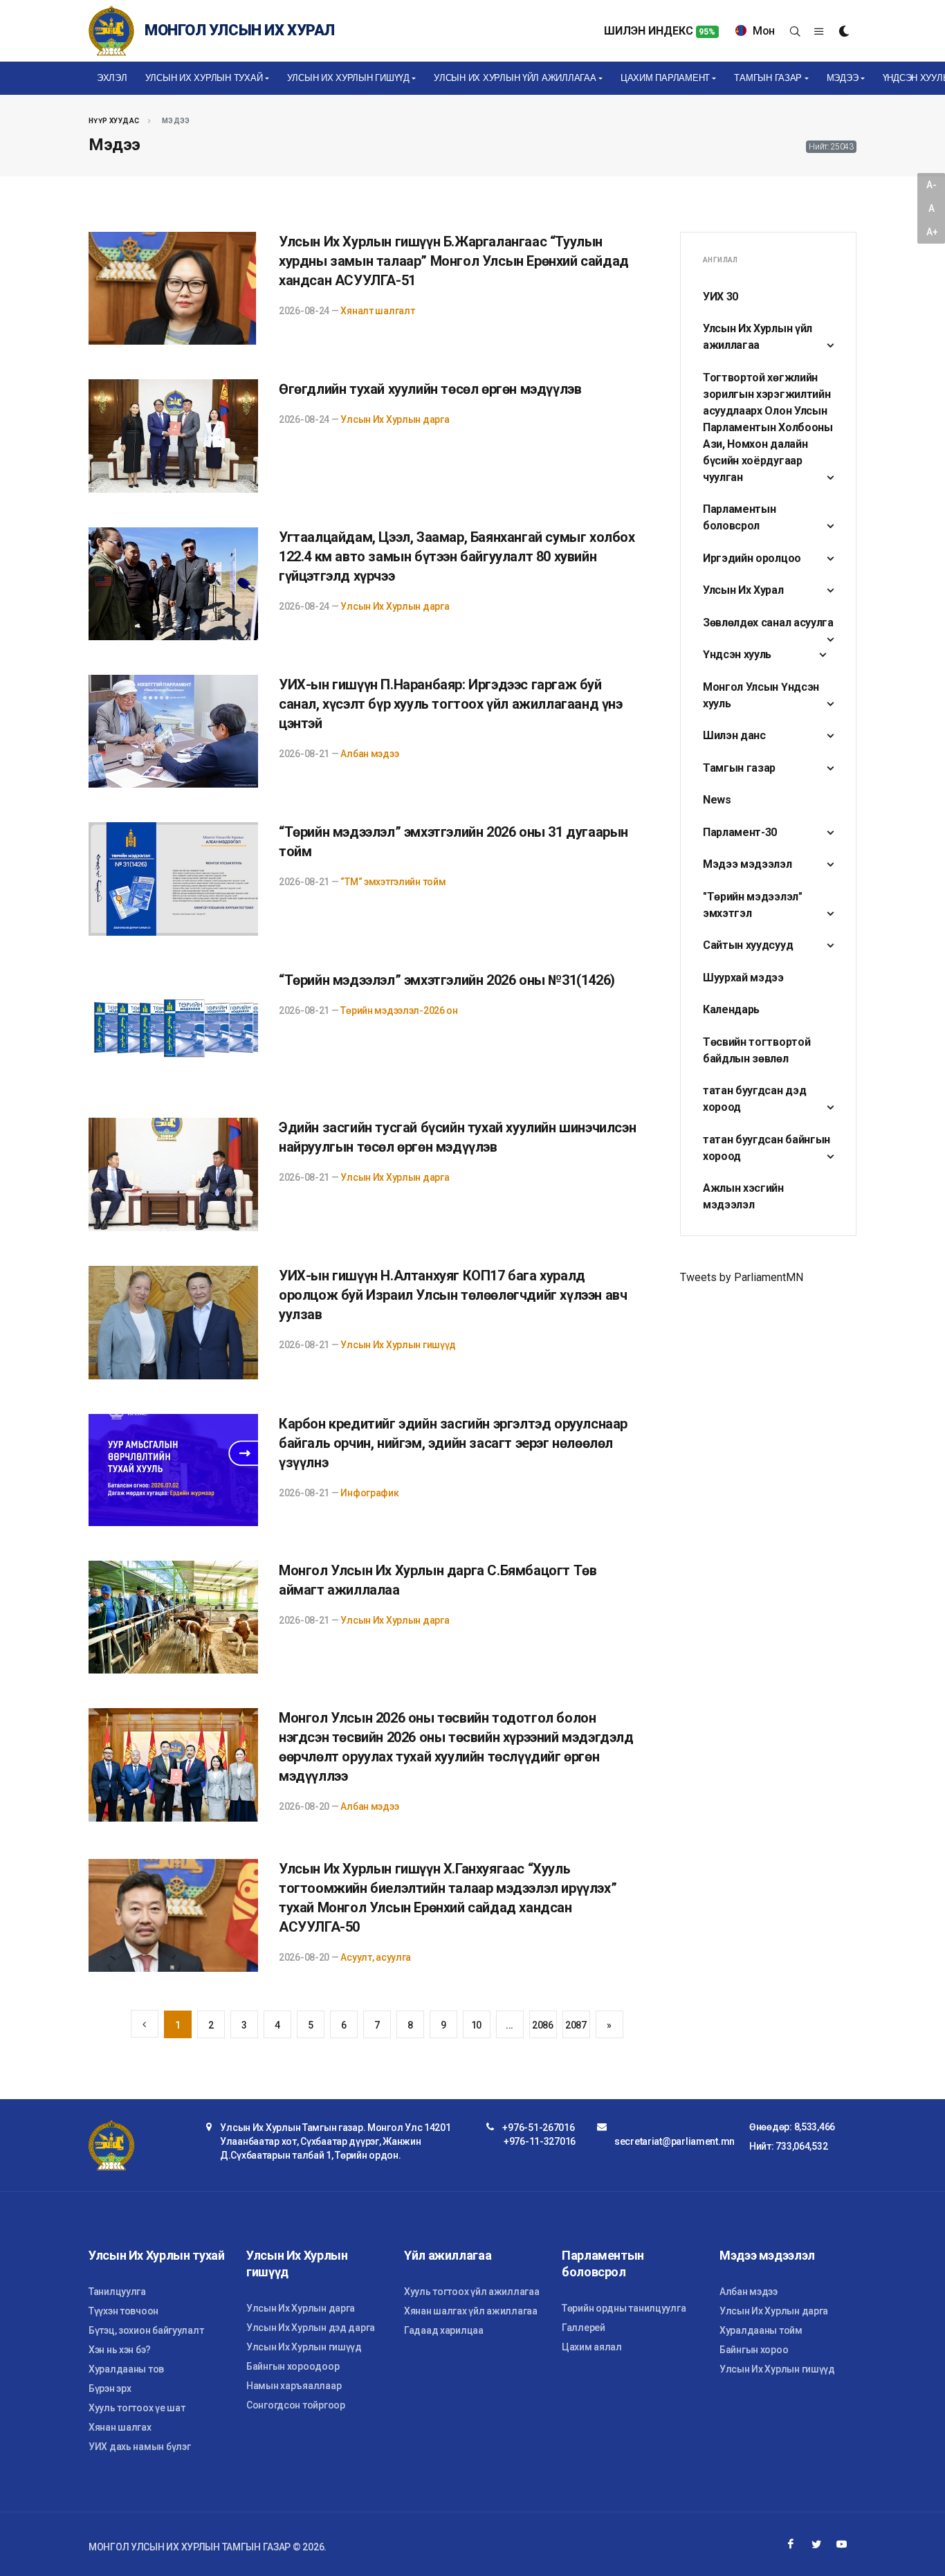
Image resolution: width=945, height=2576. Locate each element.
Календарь (731, 1009)
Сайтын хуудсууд (748, 945)
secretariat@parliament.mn (675, 2141)
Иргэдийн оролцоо (752, 558)
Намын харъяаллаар (294, 2386)
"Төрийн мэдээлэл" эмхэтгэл (753, 905)
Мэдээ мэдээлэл (747, 864)
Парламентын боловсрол (739, 517)
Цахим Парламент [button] (665, 78)
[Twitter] (816, 2544)
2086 (543, 2025)
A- (931, 185)
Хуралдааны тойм (761, 2330)
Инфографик (369, 1493)
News (717, 800)
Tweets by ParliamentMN (742, 1277)
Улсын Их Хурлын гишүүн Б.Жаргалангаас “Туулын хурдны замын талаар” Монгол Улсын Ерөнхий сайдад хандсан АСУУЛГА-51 (454, 261)
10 (476, 2025)
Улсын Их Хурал (743, 590)
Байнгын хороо (754, 2350)
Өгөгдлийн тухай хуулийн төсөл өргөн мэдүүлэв (430, 389)
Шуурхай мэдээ (743, 978)
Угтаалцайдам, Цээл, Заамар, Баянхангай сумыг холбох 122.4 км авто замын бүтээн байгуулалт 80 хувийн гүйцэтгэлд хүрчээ (457, 556)
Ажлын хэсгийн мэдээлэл (743, 1196)
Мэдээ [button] (843, 78)
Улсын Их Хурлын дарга (395, 419)
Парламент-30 (740, 832)
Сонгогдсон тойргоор (296, 2405)
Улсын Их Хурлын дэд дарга (311, 2328)
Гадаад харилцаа (444, 2330)
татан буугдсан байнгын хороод (767, 1148)
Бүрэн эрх (110, 2388)
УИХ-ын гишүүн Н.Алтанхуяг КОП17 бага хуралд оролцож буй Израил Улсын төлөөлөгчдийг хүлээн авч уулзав (453, 1295)
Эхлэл (112, 78)
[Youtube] (842, 2544)
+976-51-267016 (538, 2128)
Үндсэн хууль (737, 654)
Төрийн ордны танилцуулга (624, 2308)
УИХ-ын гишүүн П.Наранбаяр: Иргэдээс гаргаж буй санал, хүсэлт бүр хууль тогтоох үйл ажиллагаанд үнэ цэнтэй (451, 704)
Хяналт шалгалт (377, 311)
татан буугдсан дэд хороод (754, 1099)
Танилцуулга (117, 2292)
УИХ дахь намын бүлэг (139, 2447)
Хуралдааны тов (126, 2369)
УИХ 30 (721, 297)
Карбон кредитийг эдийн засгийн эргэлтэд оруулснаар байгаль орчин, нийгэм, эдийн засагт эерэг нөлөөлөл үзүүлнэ (453, 1443)
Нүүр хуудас (114, 121)
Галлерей (584, 2328)
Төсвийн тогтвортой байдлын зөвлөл (756, 1050)
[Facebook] (791, 2544)
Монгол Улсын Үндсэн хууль (761, 695)
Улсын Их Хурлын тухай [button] (204, 78)
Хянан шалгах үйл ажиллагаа (471, 2311)
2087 (576, 2025)
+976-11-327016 (540, 2141)
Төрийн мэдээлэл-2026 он (399, 1010)
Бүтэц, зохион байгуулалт (146, 2330)
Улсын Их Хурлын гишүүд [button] (348, 78)
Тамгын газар (739, 768)
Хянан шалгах (120, 2427)
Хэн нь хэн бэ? (120, 2350)
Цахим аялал (592, 2347)
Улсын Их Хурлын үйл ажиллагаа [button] (515, 78)
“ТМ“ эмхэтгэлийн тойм (393, 882)
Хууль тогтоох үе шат (137, 2408)
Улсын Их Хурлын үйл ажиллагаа (758, 337)
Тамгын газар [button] (768, 78)
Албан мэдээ (369, 754)
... (510, 2025)
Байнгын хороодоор (293, 2366)
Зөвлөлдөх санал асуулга (768, 623)
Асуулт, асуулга (376, 1957)
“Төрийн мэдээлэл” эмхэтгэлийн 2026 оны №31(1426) (447, 980)
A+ (932, 232)
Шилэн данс (734, 735)
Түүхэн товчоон (123, 2311)
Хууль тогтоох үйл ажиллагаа (471, 2292)
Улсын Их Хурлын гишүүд (398, 1345)
